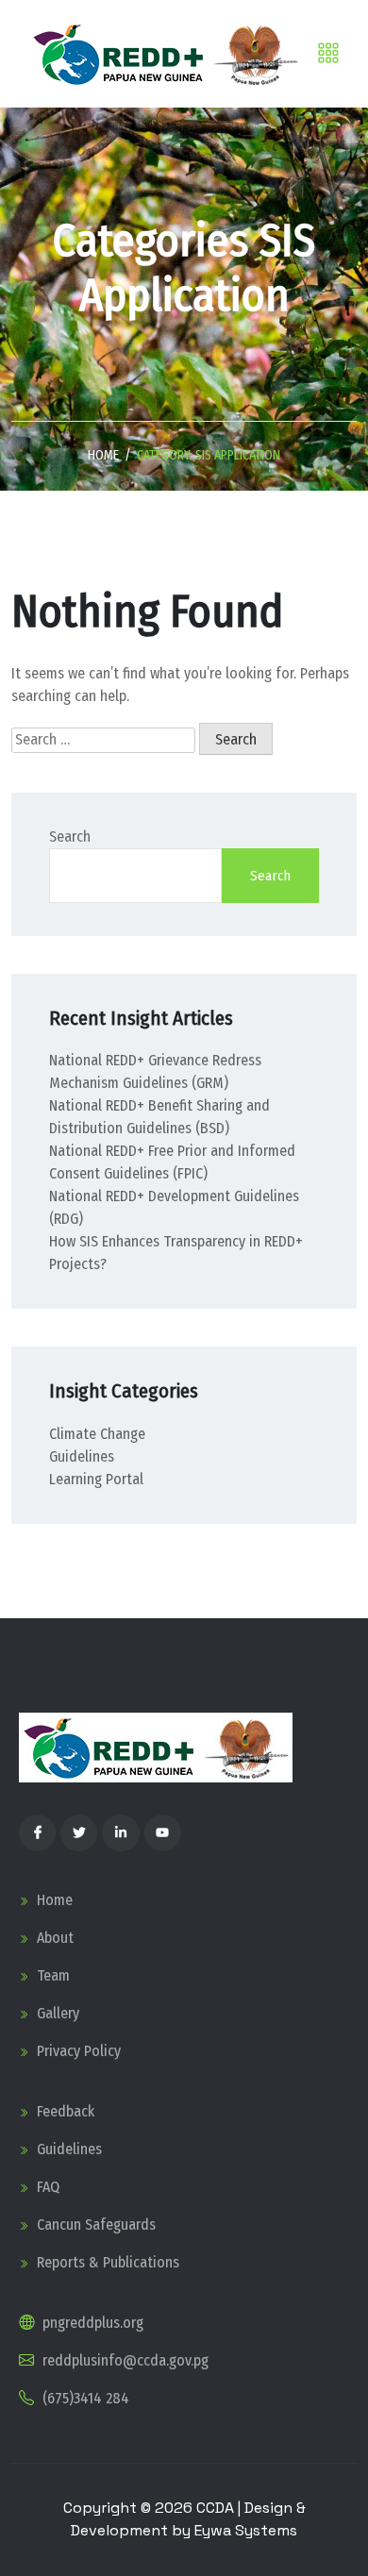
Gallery (56, 2013)
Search (70, 836)
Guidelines (82, 1456)
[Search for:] (103, 740)
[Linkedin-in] (120, 1833)
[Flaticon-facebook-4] (37, 1833)
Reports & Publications (106, 2262)
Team (51, 1975)
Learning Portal (96, 1479)
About (53, 1938)
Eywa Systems (246, 2530)
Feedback (64, 2111)
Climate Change (97, 1434)
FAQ (46, 2187)
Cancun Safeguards (94, 2225)
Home (103, 455)
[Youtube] (163, 1833)
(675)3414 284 (84, 2398)
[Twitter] (79, 1833)
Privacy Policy (77, 2051)
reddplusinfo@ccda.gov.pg (124, 2360)
